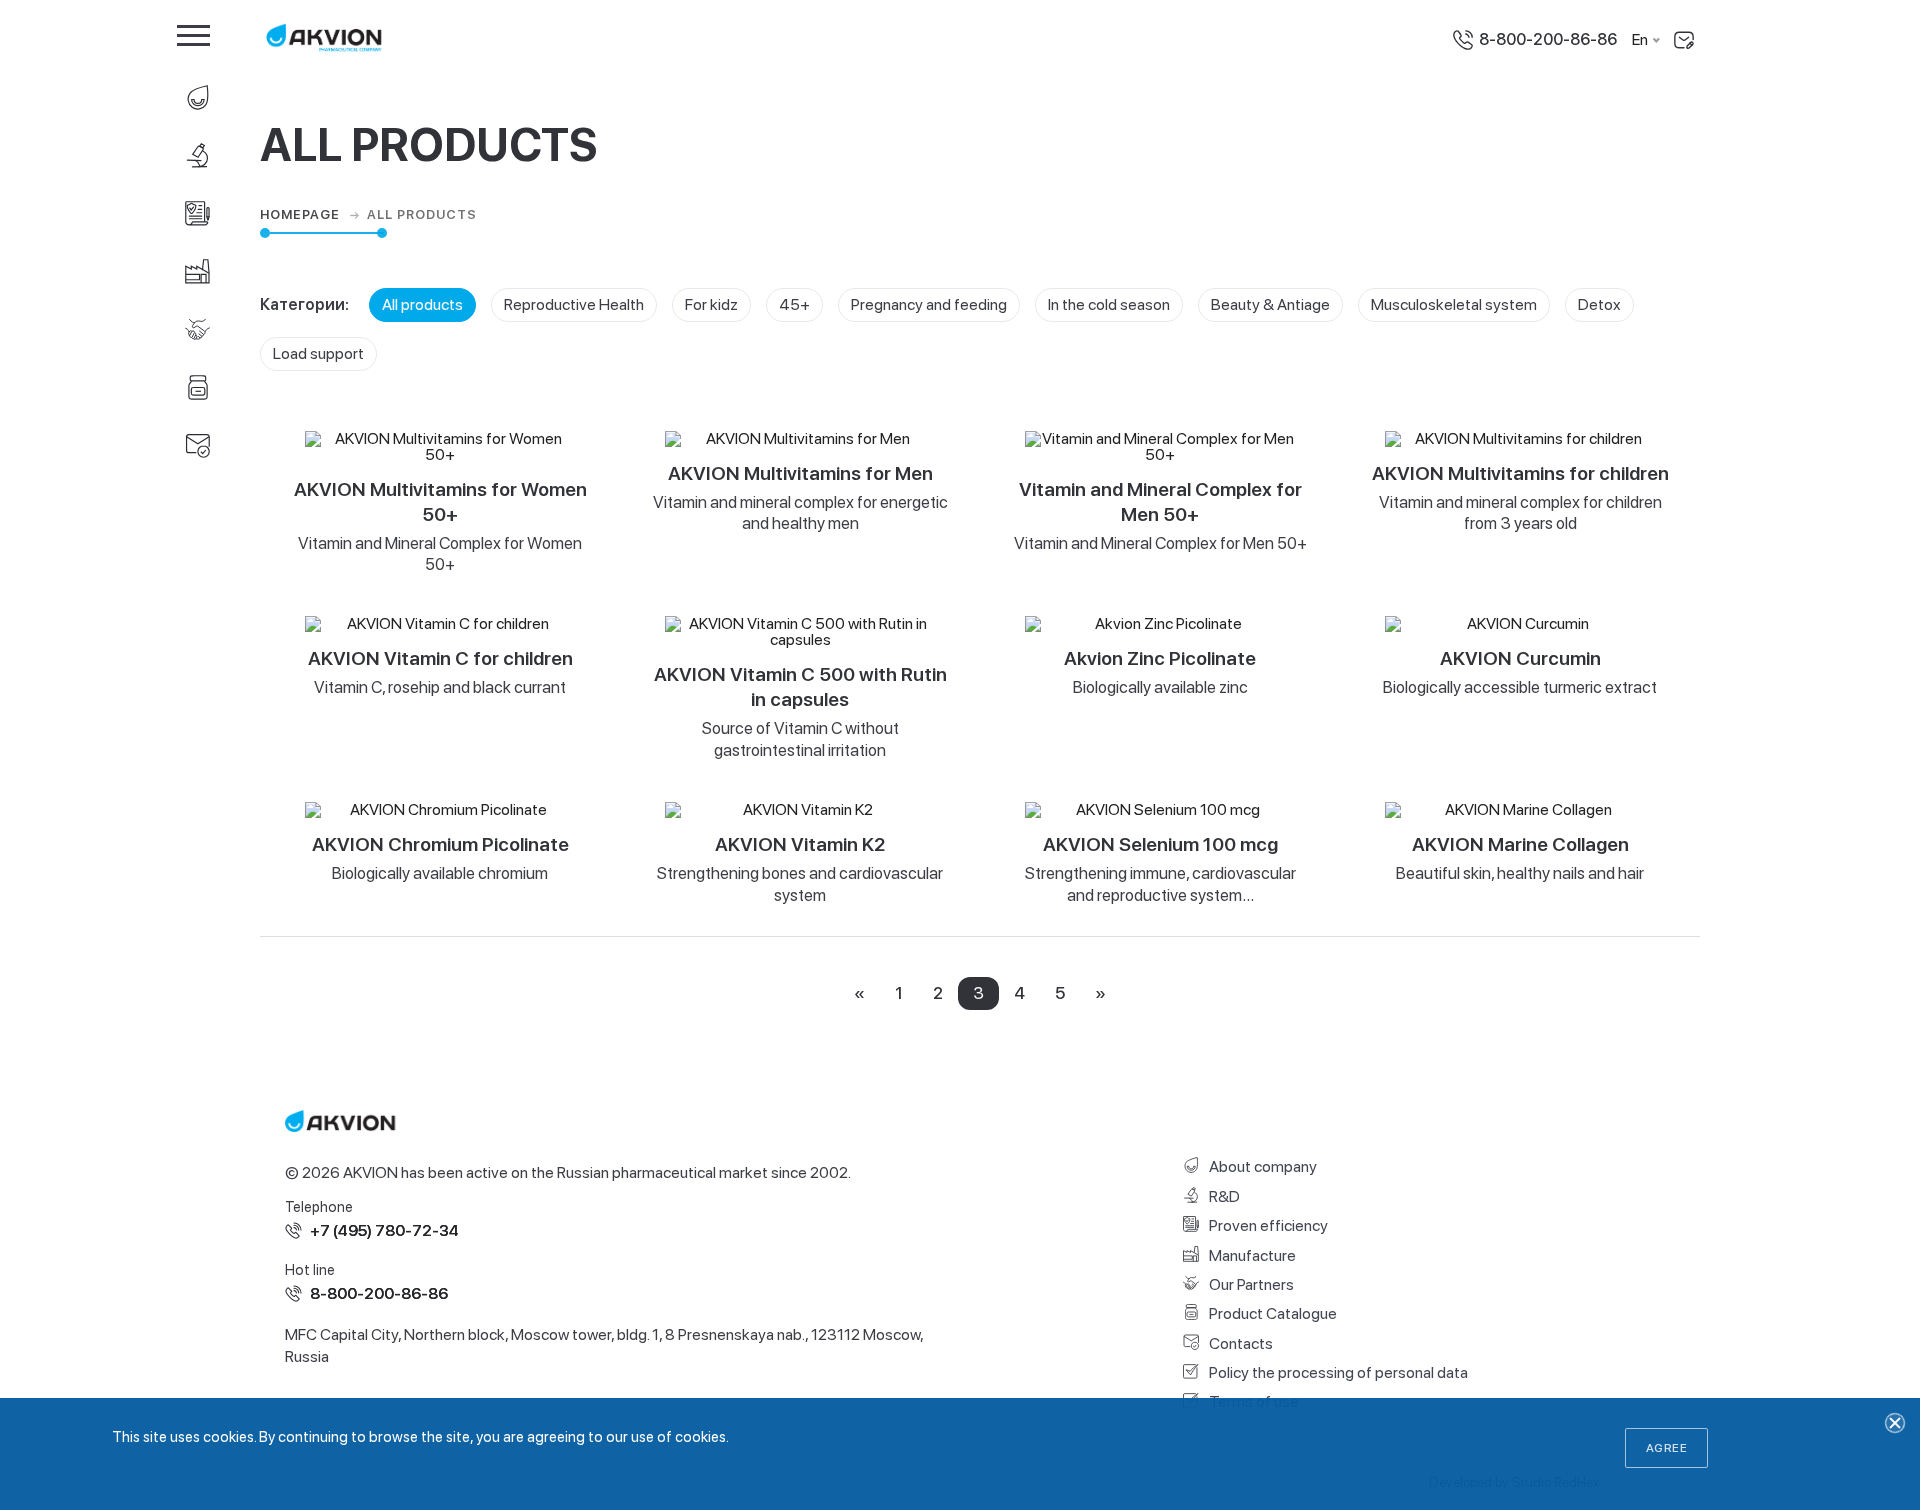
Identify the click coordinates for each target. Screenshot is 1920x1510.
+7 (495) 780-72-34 (384, 1230)
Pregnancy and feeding (929, 304)
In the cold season (1109, 304)
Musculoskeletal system (1454, 304)
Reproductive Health (574, 304)
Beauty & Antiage (1270, 304)
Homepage (302, 215)
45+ (794, 304)
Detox (1599, 304)
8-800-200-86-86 (1548, 40)
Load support (318, 353)
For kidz (711, 304)
